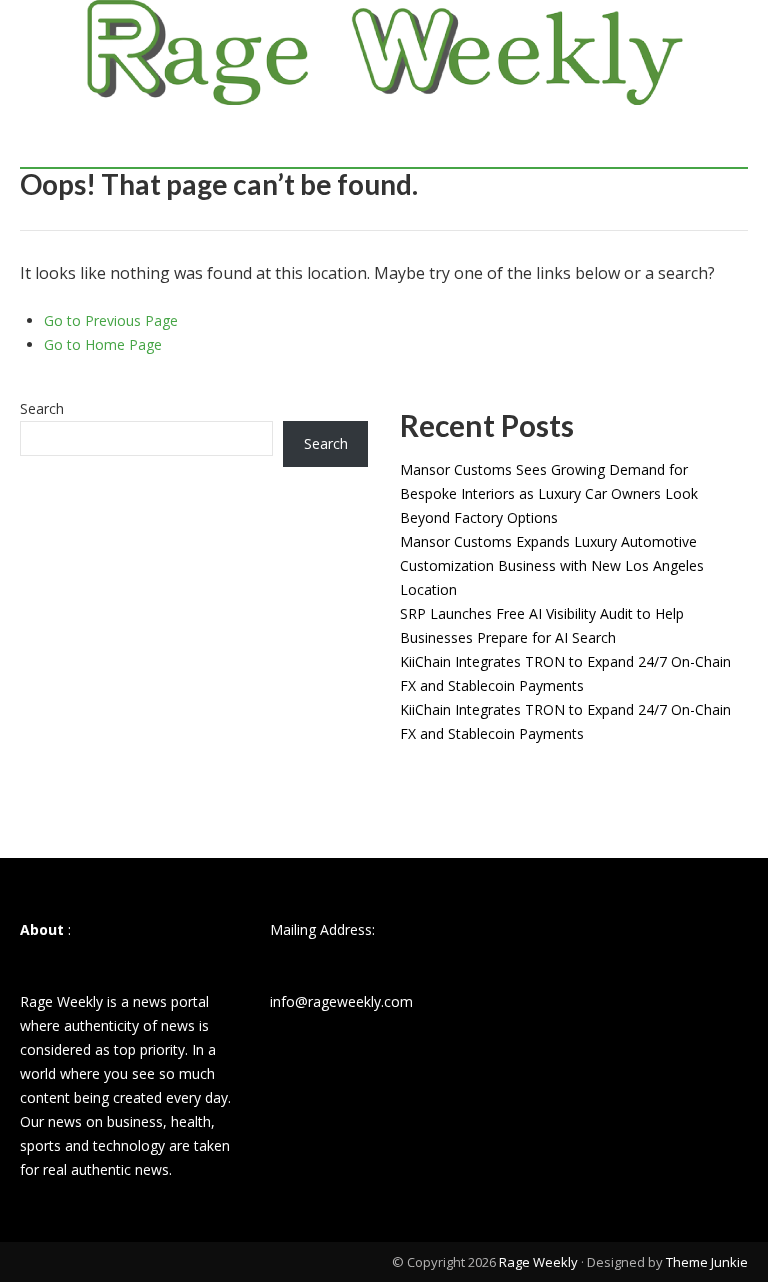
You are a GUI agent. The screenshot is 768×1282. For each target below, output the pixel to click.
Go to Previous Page (111, 320)
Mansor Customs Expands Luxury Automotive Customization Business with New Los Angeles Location (552, 565)
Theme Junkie (707, 1262)
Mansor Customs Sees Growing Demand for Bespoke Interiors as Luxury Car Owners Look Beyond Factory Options (549, 493)
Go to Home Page (103, 344)
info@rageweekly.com (341, 1001)
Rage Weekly (538, 1262)
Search (42, 408)
